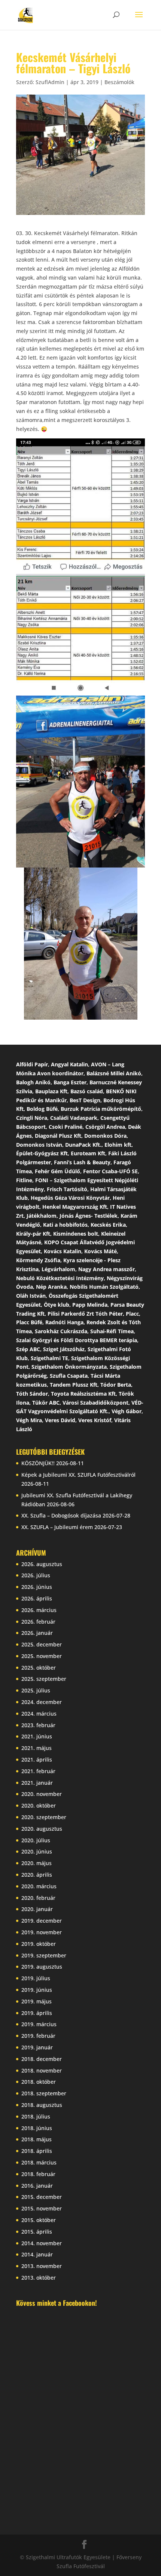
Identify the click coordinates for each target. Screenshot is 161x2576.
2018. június (37, 2128)
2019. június (37, 1990)
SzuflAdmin (50, 82)
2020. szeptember (44, 1817)
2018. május (37, 2139)
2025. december (42, 1644)
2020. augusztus (42, 1829)
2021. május (37, 1748)
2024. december (42, 1702)
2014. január (37, 2254)
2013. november (42, 2266)
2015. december (42, 2197)
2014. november (42, 2243)
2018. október (39, 2082)
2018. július (36, 2116)
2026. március (39, 1610)
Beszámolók (119, 82)
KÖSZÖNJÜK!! (38, 1463)
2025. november (42, 1656)
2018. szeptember (44, 2093)
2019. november (42, 1932)
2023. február (38, 1725)
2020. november (42, 1794)
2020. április (37, 1875)
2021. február (38, 1771)
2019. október (39, 1944)
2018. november (42, 2070)
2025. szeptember (44, 1679)
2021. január (37, 1783)
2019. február (38, 2036)
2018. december (42, 2059)
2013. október (39, 2278)
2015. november (42, 2208)
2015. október (39, 2220)
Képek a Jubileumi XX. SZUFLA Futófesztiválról (78, 1475)
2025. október (39, 1668)
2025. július (36, 1690)
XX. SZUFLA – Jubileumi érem (57, 1527)
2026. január (37, 1633)
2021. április (37, 1760)
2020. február (38, 1898)
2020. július (36, 1840)
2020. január (37, 1909)
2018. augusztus (42, 2105)
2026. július (36, 1575)
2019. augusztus (42, 1967)
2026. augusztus (42, 1564)
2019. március (39, 2024)
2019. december (42, 1921)
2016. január (37, 2186)
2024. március (39, 1714)
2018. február (38, 2174)
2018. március (39, 2162)
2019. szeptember (44, 1955)
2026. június (37, 1587)
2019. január (37, 2047)
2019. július (36, 1978)
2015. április (37, 2232)
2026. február (38, 1622)
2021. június (37, 1736)
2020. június (37, 1851)
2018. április (37, 2151)
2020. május (37, 1863)
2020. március (39, 1886)
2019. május (37, 2001)
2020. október (39, 1805)
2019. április (37, 2013)
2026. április (37, 1598)
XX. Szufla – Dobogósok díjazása (61, 1515)
